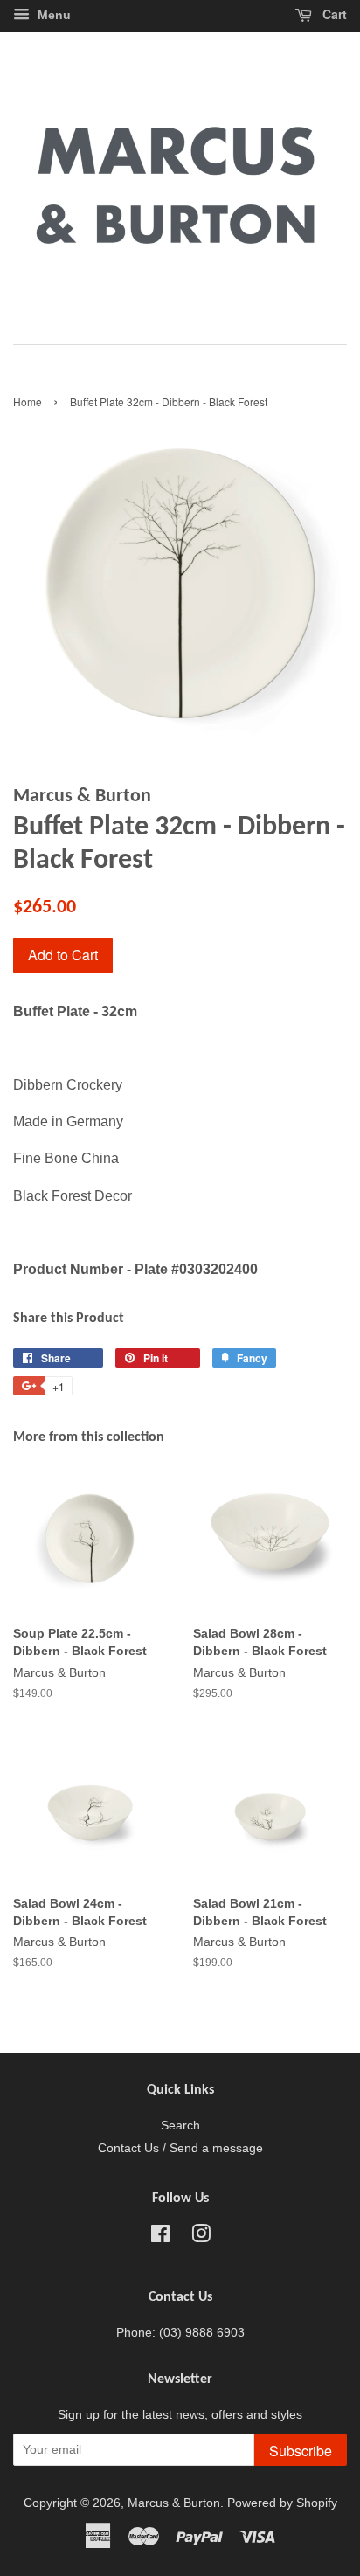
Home (28, 402)
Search (180, 2126)
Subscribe (301, 2451)
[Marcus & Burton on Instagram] (201, 2237)
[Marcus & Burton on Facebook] (160, 2237)
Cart (333, 14)
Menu (52, 15)
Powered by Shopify (282, 2503)
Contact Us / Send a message (180, 2148)
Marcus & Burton (174, 2503)
